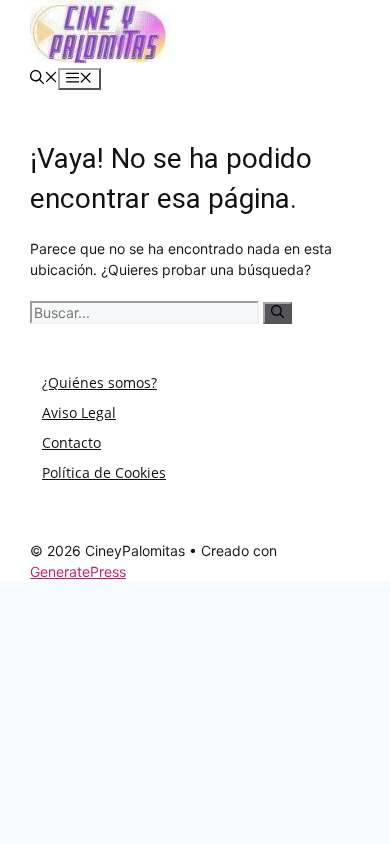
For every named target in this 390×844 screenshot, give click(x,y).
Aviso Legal (79, 412)
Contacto (71, 442)
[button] (44, 78)
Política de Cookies (104, 472)
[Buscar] (277, 313)
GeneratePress (78, 571)
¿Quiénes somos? (99, 382)
